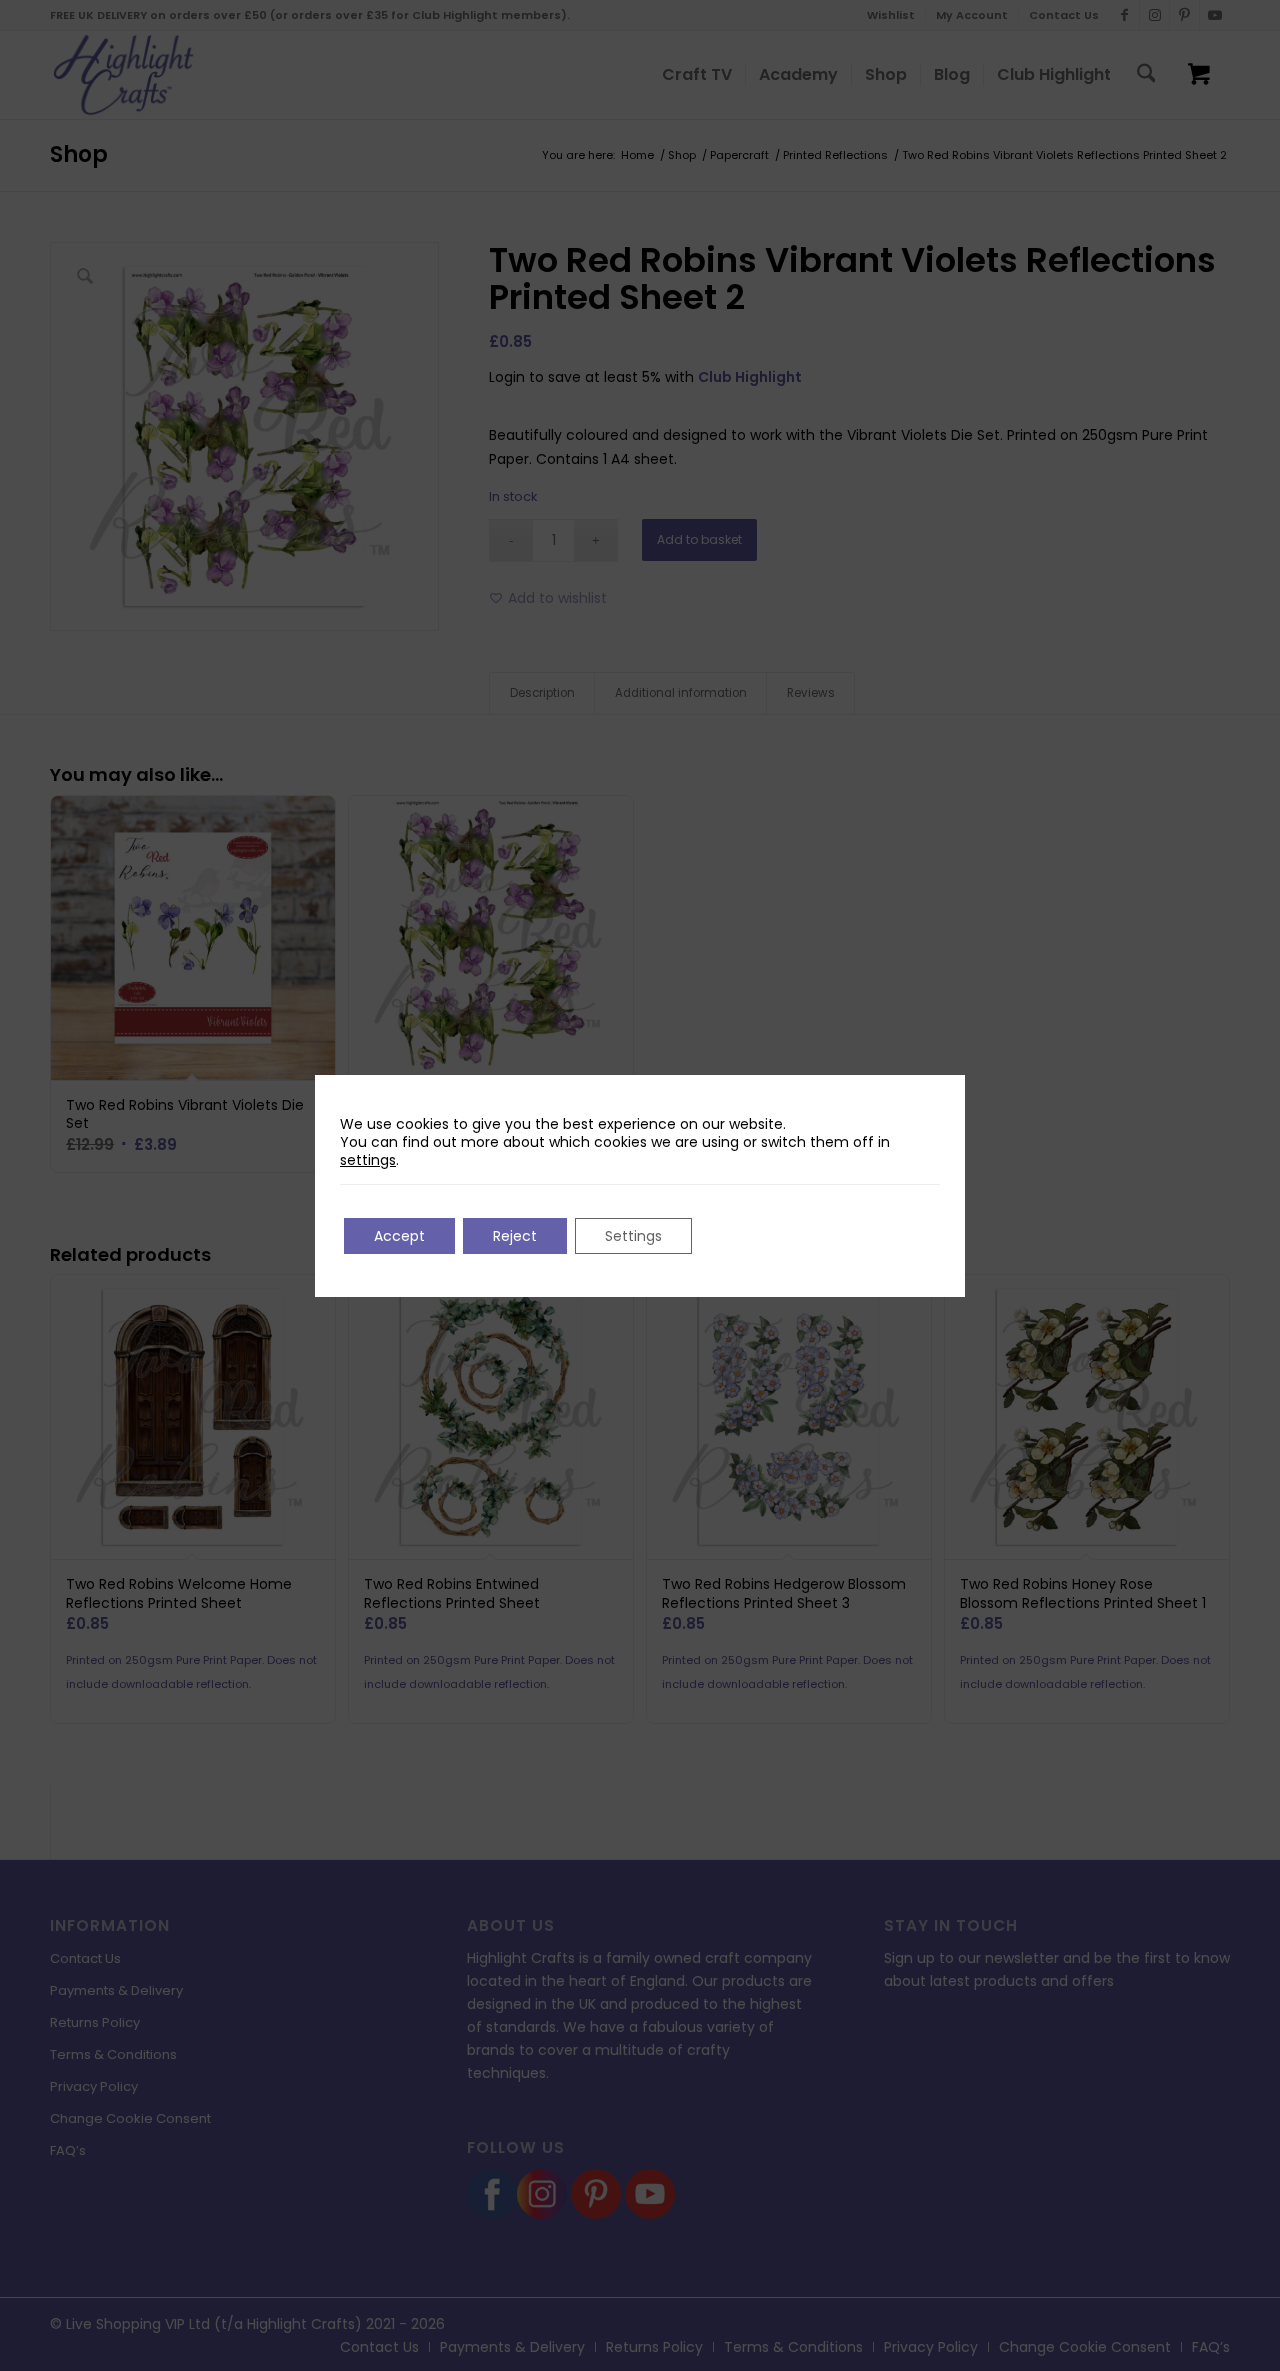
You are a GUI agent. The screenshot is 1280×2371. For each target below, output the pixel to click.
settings (368, 1160)
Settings (633, 1236)
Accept (399, 1236)
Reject (515, 1236)
